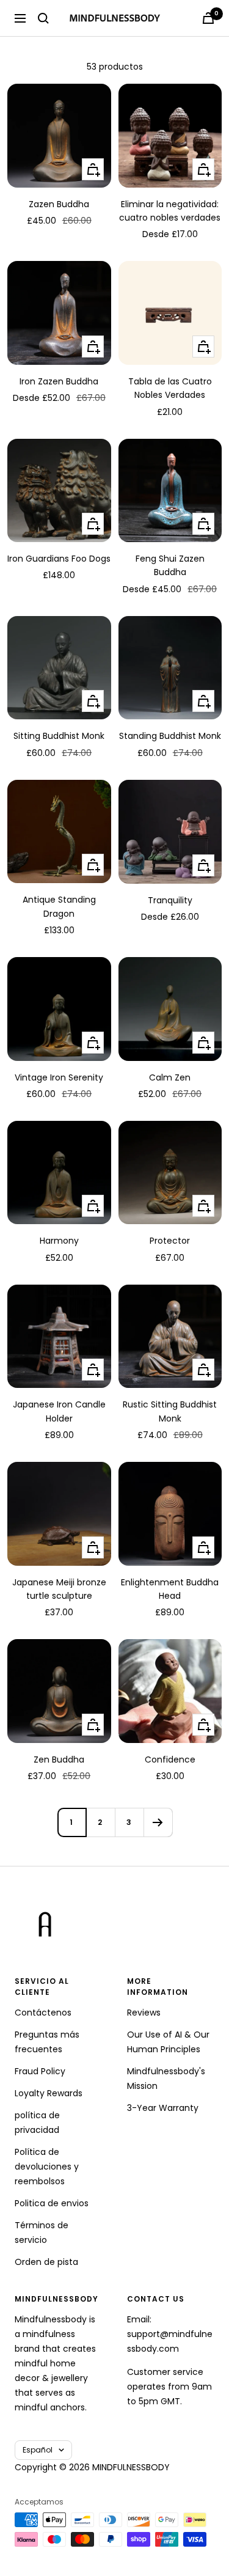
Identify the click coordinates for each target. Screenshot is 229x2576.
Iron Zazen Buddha (59, 381)
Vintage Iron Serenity (59, 1077)
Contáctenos (43, 2013)
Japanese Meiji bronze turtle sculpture (59, 1589)
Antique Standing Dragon (59, 906)
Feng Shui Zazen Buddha (170, 565)
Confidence (170, 1760)
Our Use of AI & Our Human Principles (168, 2042)
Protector (170, 1241)
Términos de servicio (42, 2233)
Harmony (59, 1241)
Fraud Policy (40, 2071)
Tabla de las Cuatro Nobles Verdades (170, 388)
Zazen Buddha (59, 204)
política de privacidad (37, 2123)
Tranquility (170, 900)
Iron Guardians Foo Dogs (59, 559)
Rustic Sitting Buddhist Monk (170, 1411)
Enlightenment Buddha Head (170, 1589)
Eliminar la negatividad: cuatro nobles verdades (170, 211)
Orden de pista (46, 2262)
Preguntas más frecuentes (47, 2042)
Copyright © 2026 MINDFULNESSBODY (92, 2467)
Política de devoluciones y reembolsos (47, 2167)
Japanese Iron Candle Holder (59, 1411)
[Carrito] (208, 18)
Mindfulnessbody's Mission (166, 2079)
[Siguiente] (158, 1822)
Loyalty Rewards (49, 2093)
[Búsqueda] (43, 18)
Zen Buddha (59, 1760)
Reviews (144, 2013)
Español (38, 2450)
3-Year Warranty (163, 2108)
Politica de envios (52, 2203)
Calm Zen (170, 1077)
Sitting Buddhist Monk (59, 736)
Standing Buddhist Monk (170, 736)
